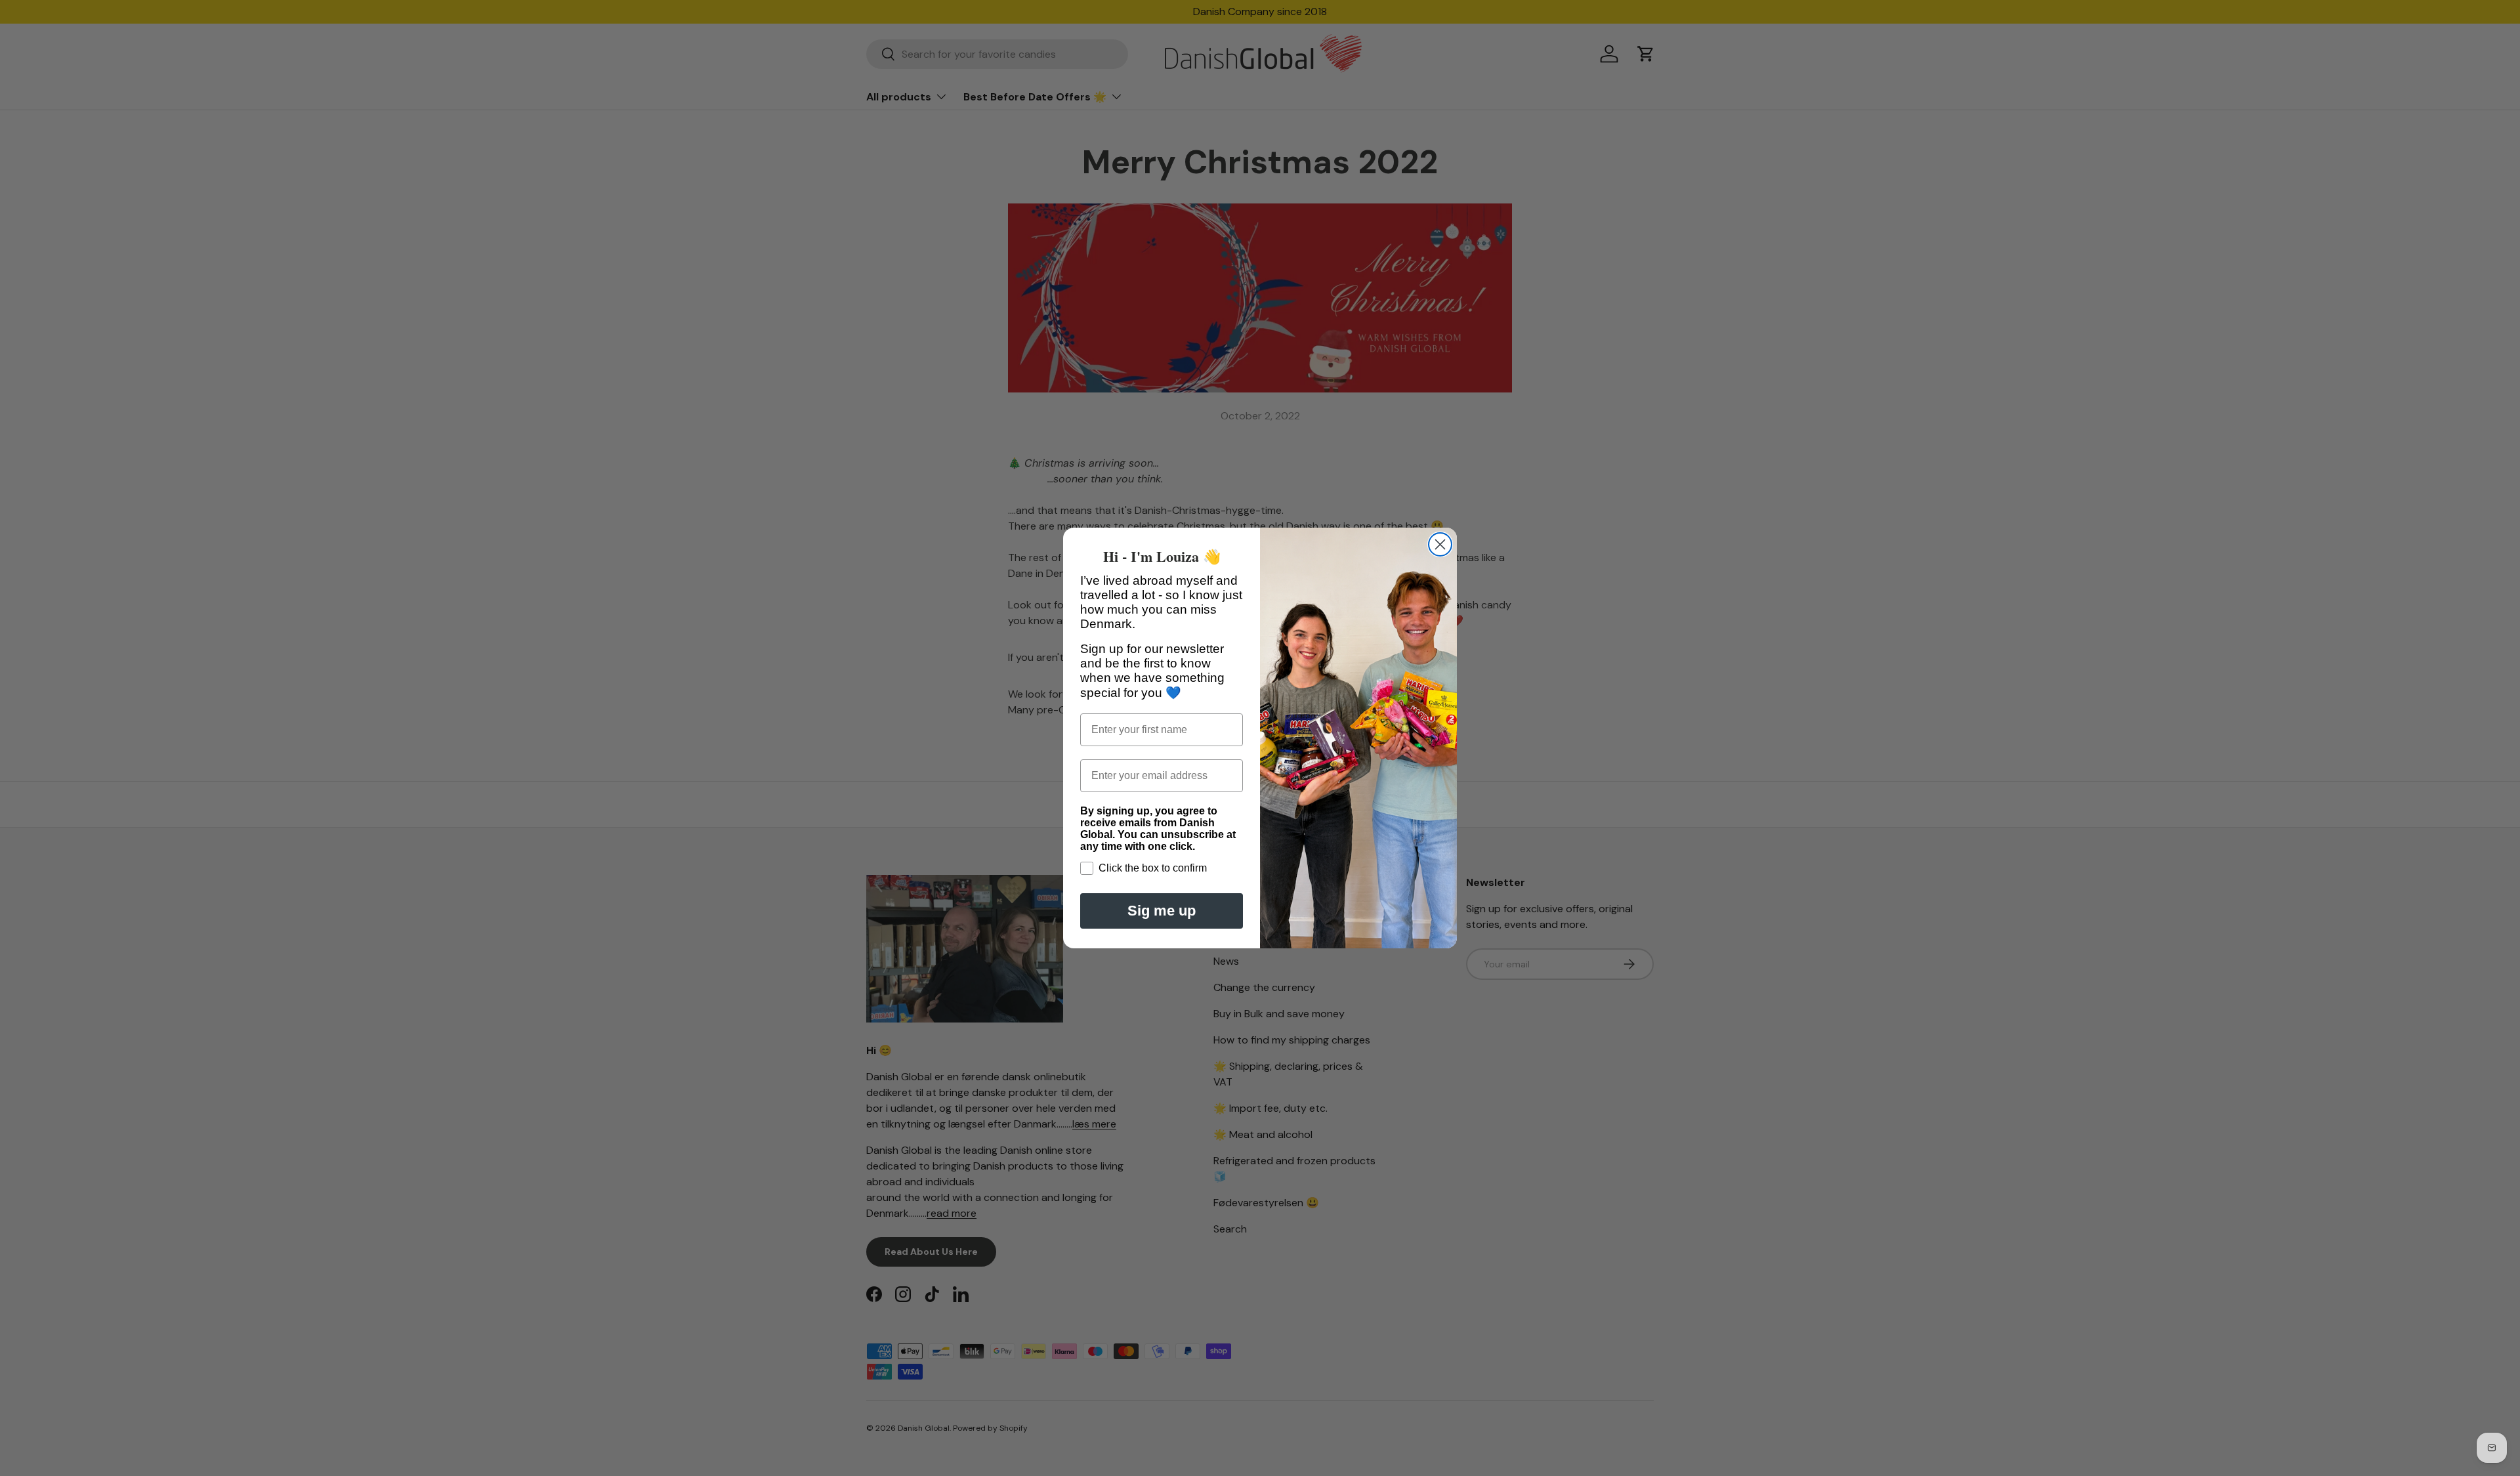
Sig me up (1162, 911)
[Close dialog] (1440, 544)
